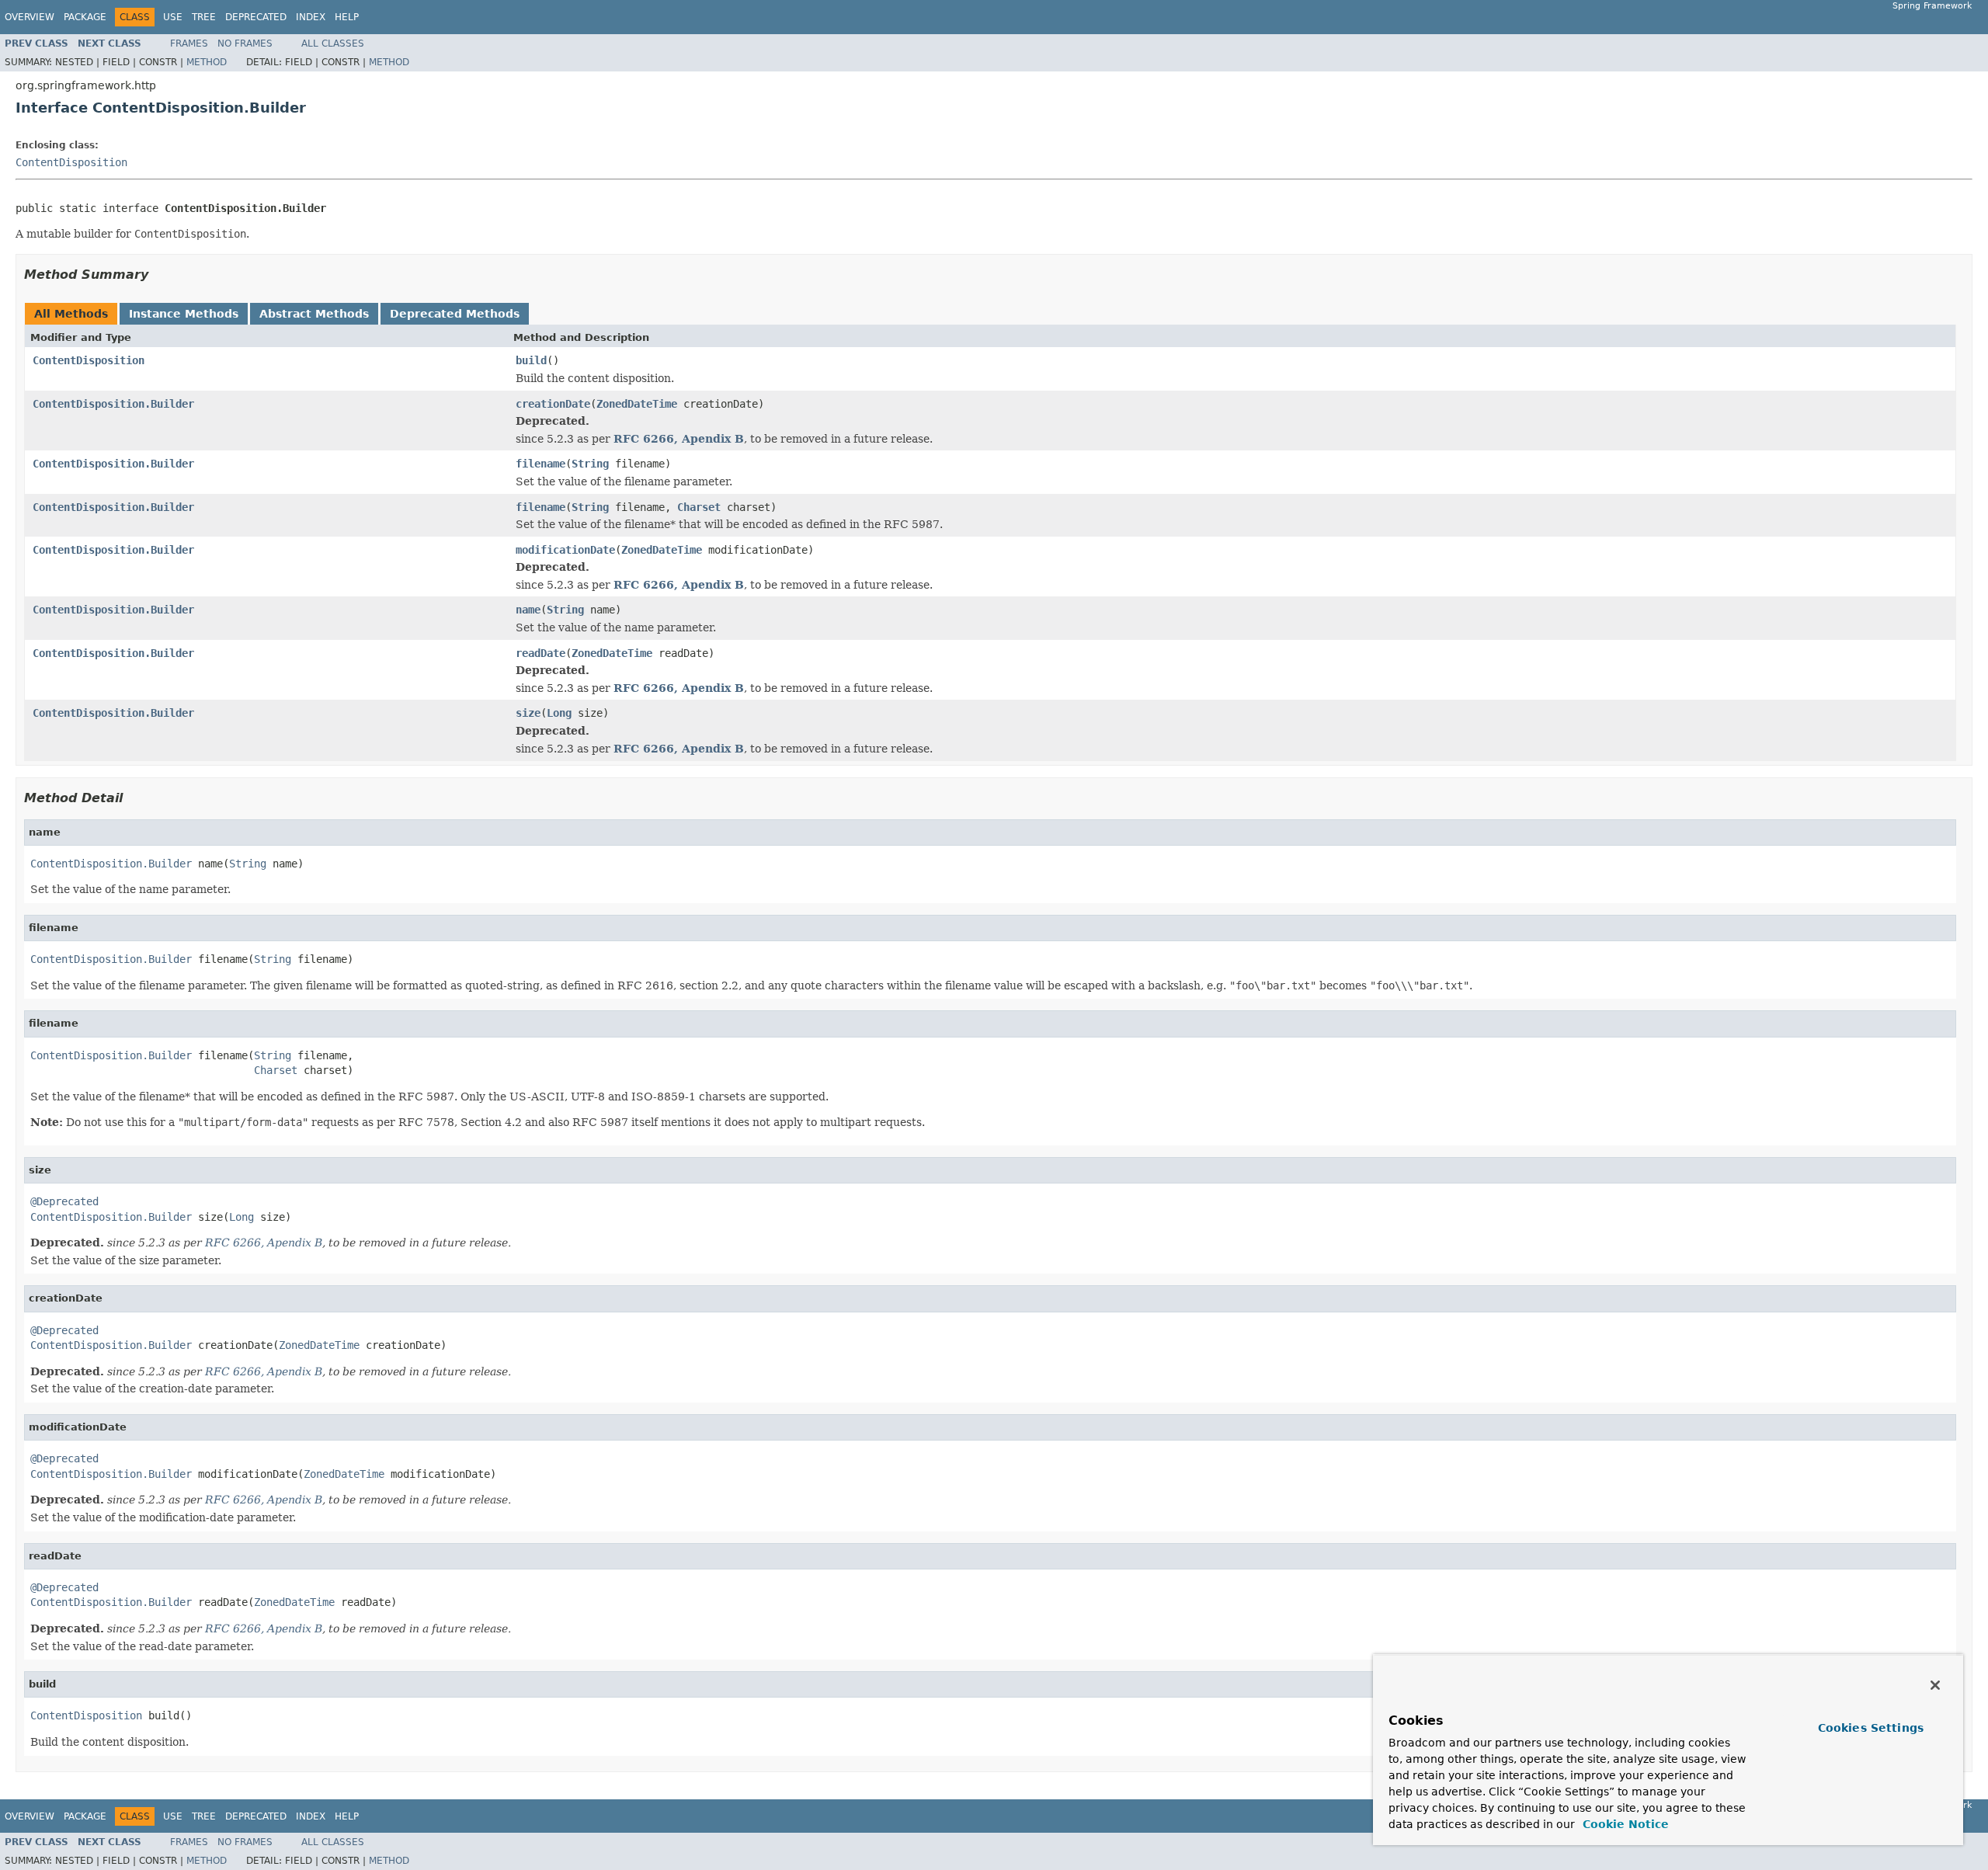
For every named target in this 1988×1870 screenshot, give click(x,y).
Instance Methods (184, 314)
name (528, 610)
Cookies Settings (1871, 1728)
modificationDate (565, 550)
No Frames (245, 43)
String (590, 464)
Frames (189, 43)
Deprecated (256, 17)
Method (207, 62)
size (528, 713)
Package (85, 17)
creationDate (553, 404)
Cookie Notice (1624, 1824)
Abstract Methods (314, 314)
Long (559, 713)
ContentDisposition (71, 162)
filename (540, 464)
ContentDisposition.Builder (113, 404)
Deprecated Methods (455, 314)
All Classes (333, 43)
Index (311, 17)
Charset (699, 507)
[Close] (1935, 1685)
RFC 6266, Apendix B (679, 439)
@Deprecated (64, 1201)
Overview (30, 17)
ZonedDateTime (637, 404)
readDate (540, 653)
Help (347, 17)
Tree (204, 17)
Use (173, 17)
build (531, 360)
